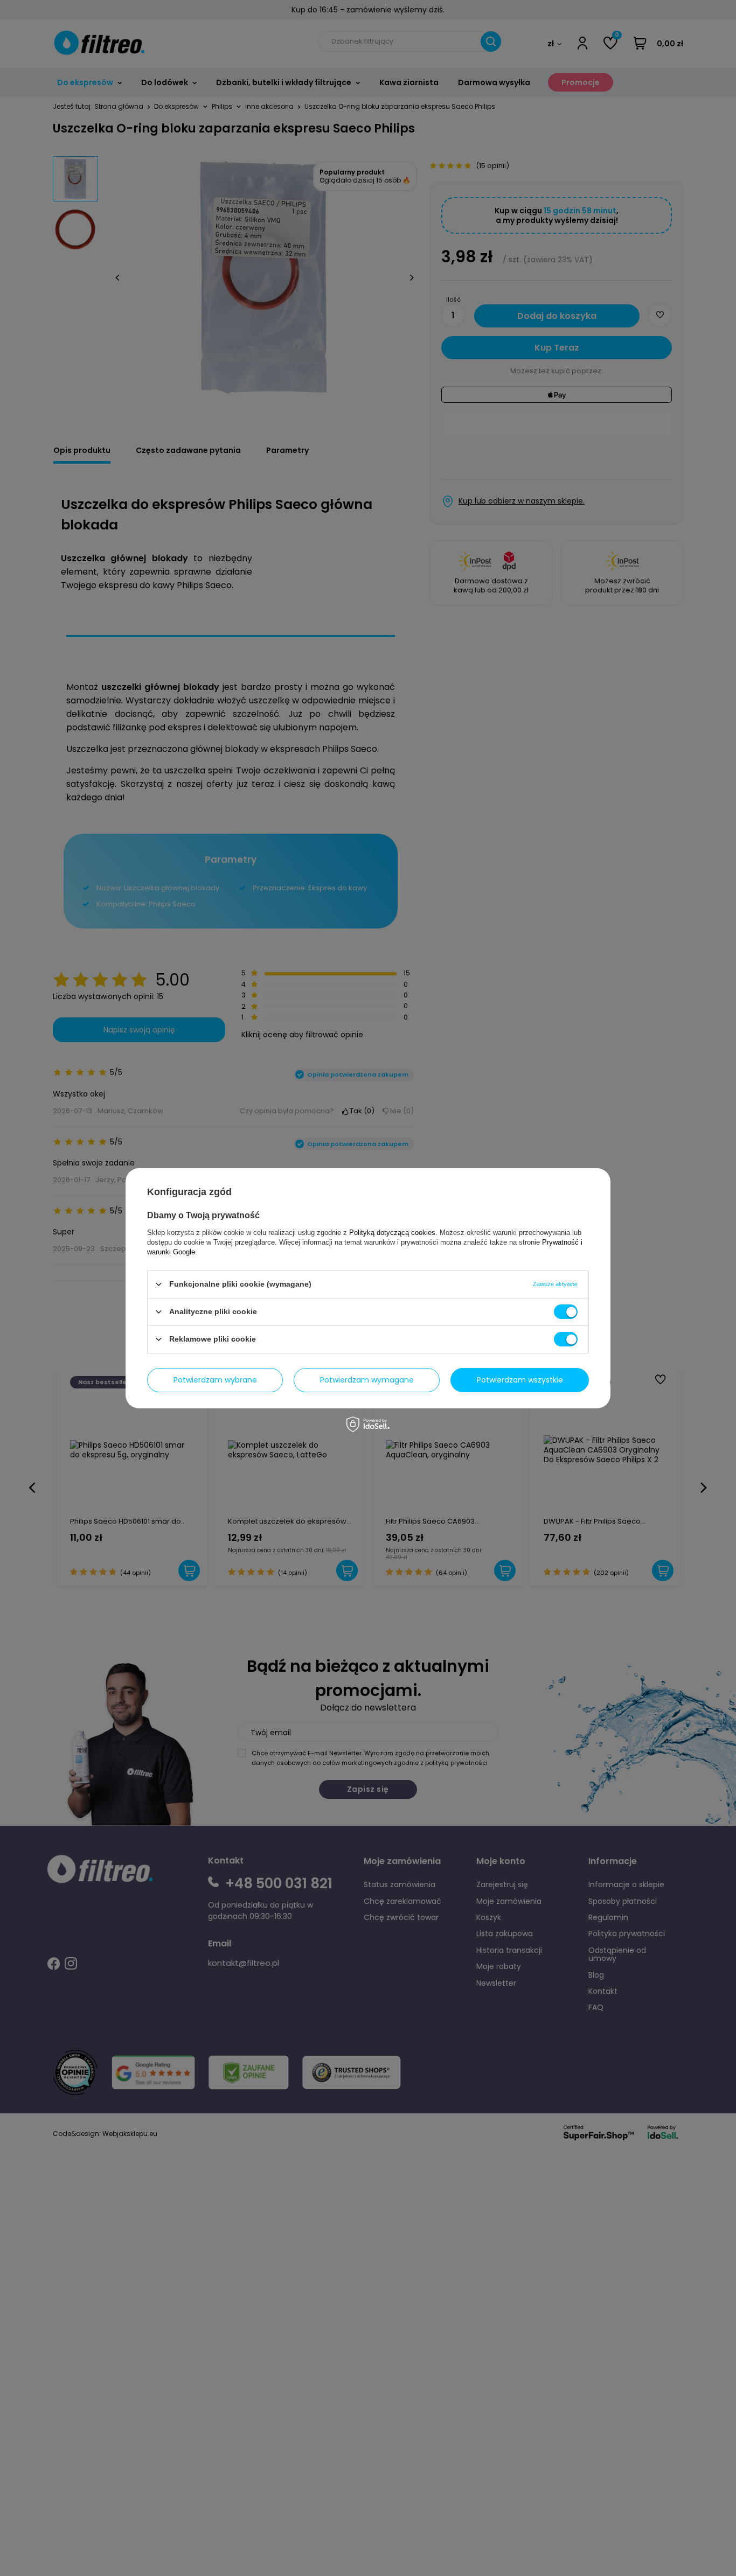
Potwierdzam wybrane (215, 1380)
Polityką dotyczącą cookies (392, 1232)
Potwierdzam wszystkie (520, 1380)
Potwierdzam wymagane (367, 1380)
